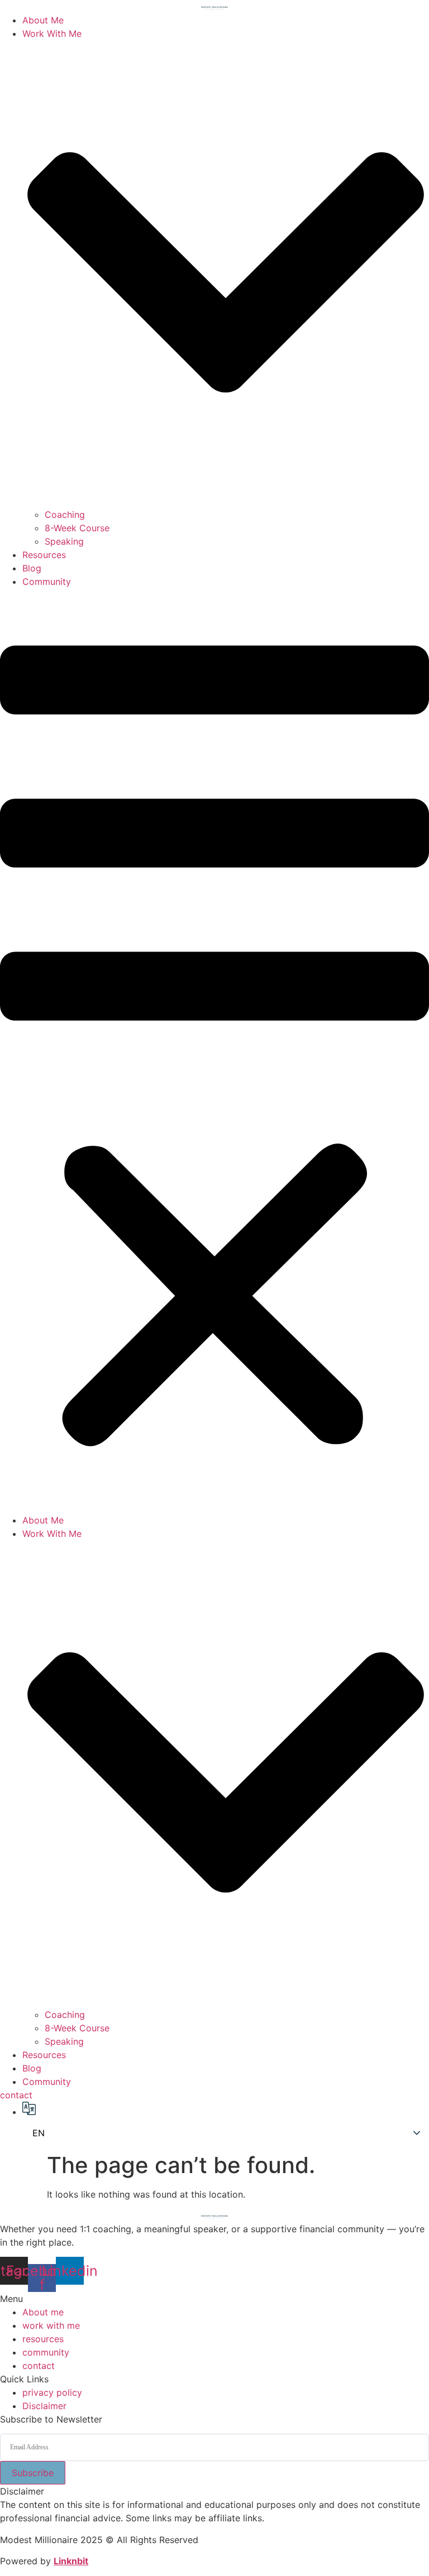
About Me (43, 20)
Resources (44, 555)
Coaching (65, 515)
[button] (214, 1051)
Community (47, 581)
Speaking (64, 541)
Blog (32, 568)
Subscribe (33, 2473)
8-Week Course (77, 528)
